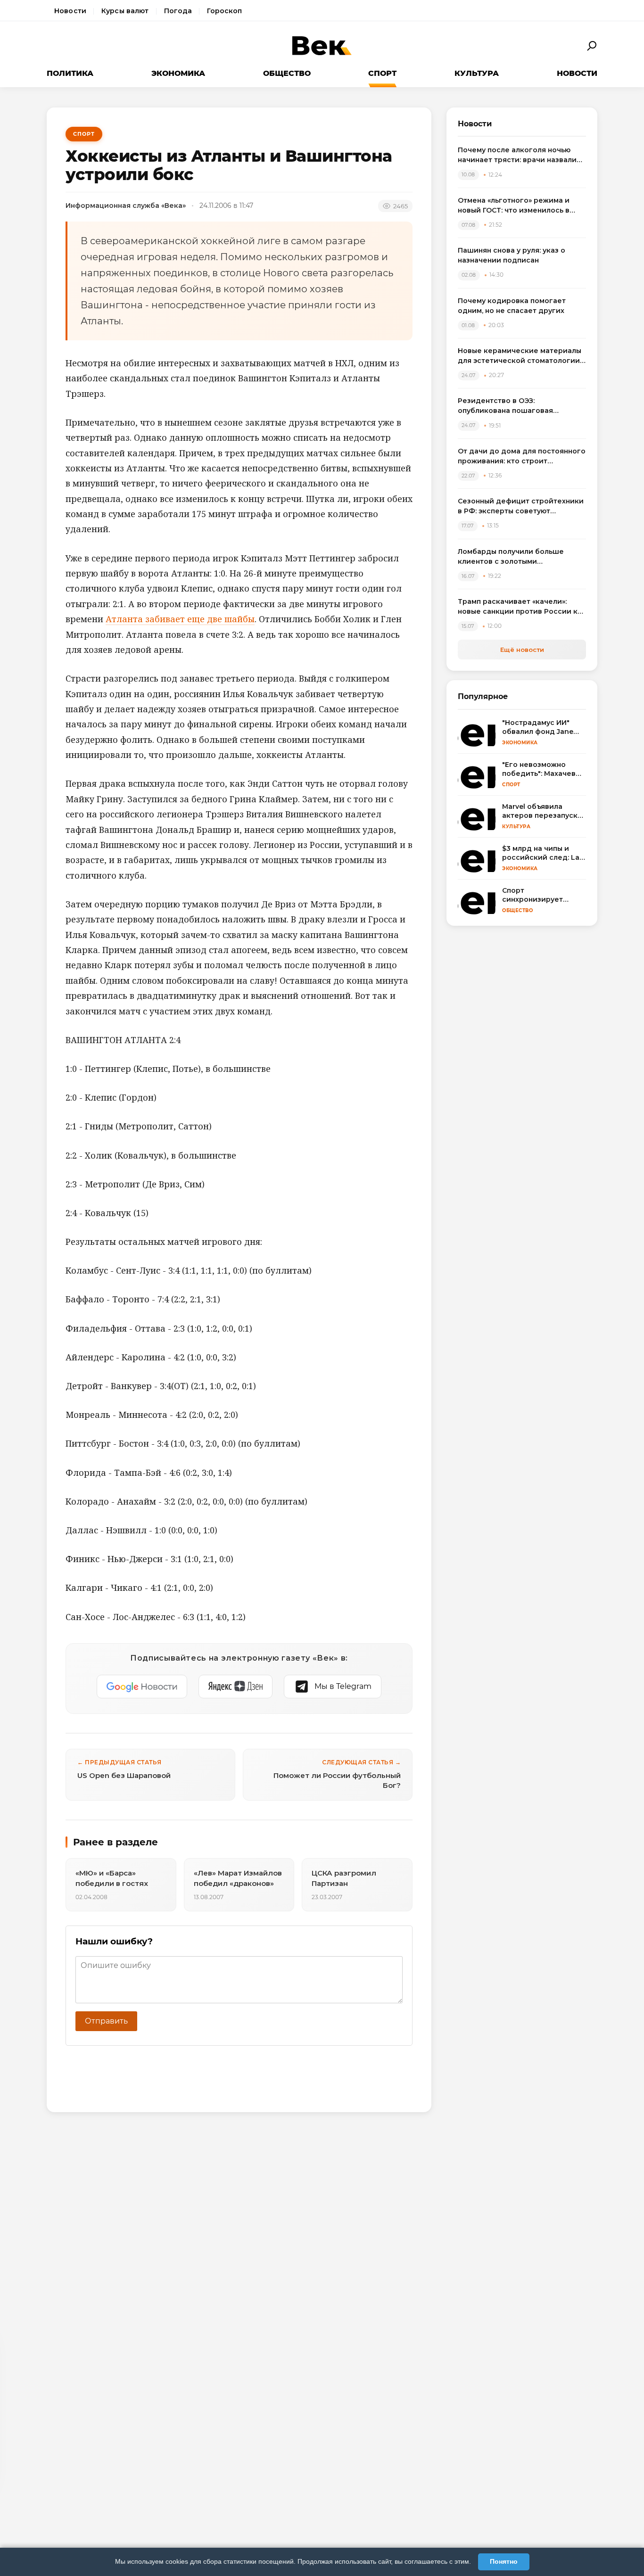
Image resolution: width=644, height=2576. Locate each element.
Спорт (382, 73)
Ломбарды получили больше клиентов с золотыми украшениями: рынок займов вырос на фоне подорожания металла (512, 557)
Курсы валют (125, 11)
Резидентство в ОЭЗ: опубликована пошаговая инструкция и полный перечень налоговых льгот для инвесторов (519, 406)
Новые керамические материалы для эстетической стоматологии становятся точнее (520, 356)
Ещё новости (522, 650)
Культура (477, 73)
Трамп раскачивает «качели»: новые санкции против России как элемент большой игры (522, 607)
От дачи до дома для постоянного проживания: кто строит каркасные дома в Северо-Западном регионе (522, 457)
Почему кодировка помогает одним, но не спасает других (512, 306)
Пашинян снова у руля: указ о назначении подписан (512, 255)
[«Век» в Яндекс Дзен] (235, 1687)
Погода (178, 11)
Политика (70, 73)
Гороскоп (224, 11)
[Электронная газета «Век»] (322, 46)
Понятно (504, 2561)
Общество (287, 73)
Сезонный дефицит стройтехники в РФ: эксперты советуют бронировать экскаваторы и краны (521, 506)
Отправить (106, 2021)
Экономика (178, 73)
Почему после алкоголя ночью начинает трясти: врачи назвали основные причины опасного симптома (517, 155)
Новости (70, 11)
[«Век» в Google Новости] (142, 1687)
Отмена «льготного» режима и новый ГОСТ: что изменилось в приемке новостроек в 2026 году (520, 206)
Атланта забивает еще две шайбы (180, 619)
